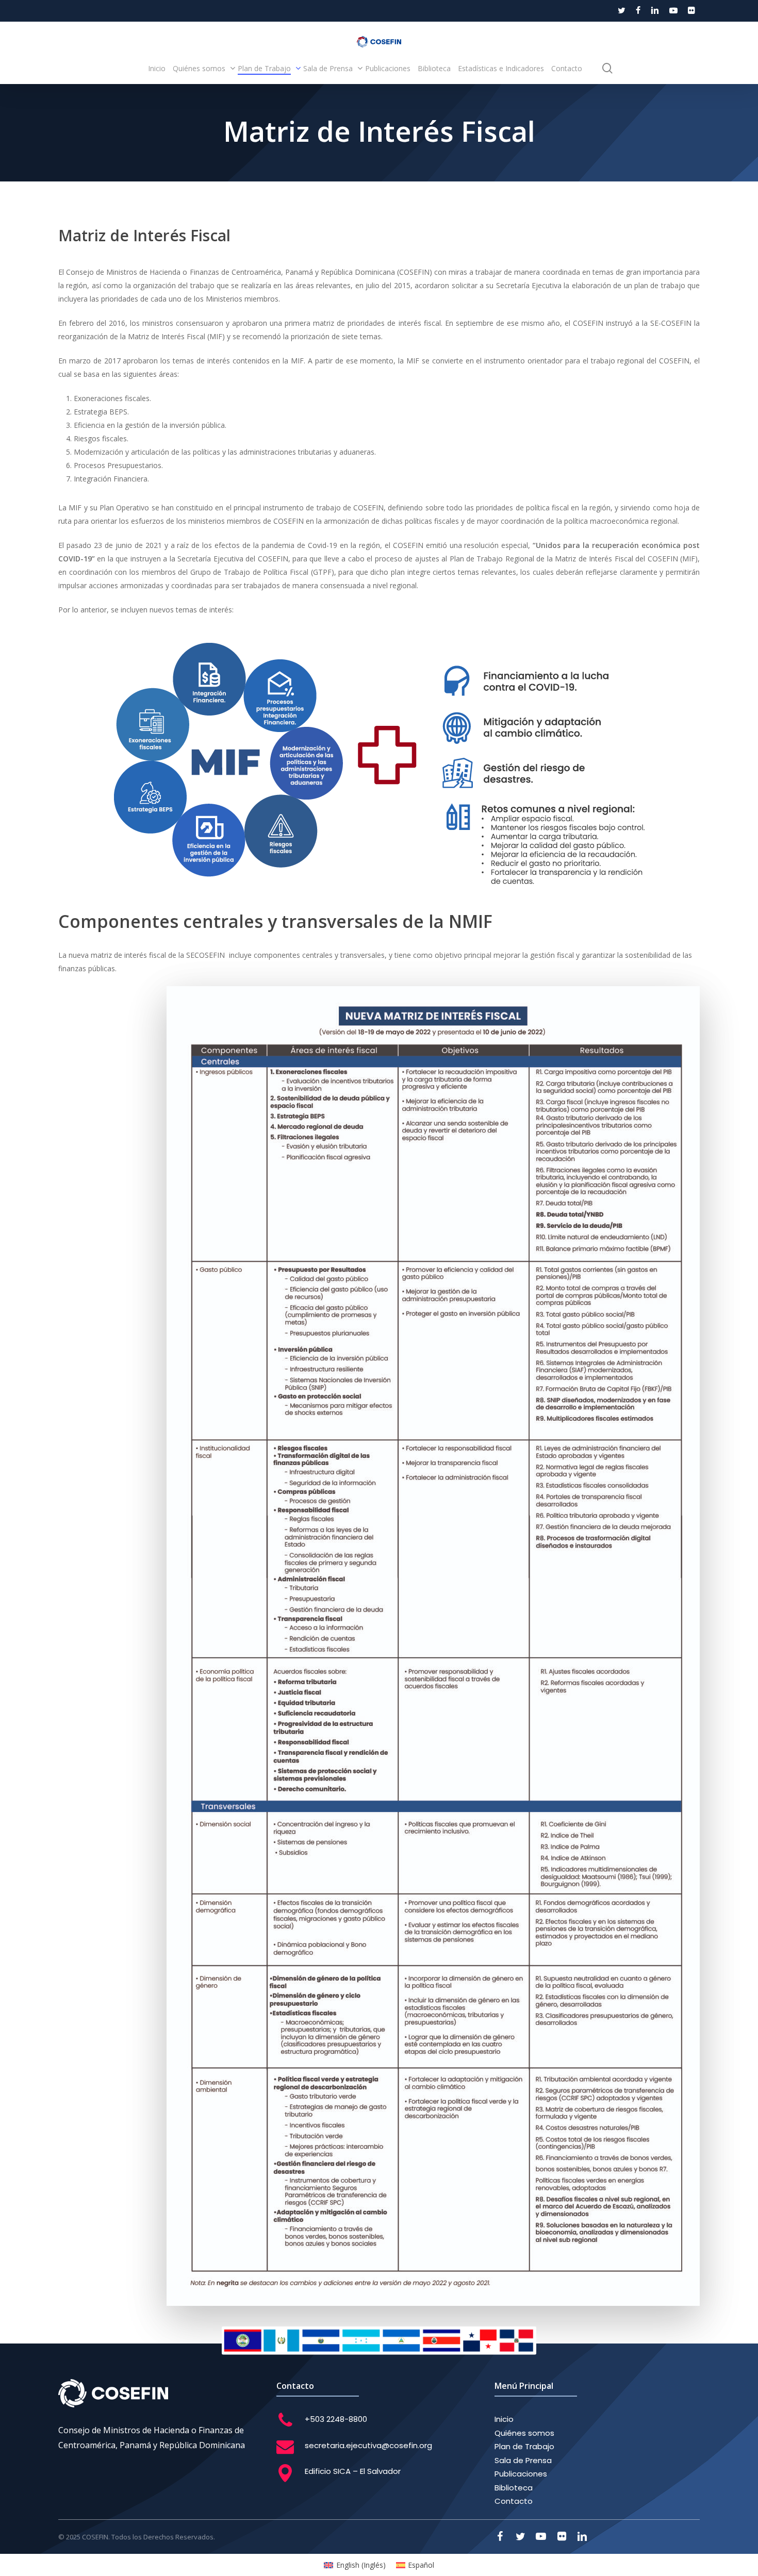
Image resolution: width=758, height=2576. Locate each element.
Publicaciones (521, 2474)
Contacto (514, 2501)
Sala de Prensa (523, 2460)
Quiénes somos (524, 2433)
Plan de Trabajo (524, 2446)
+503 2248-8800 (336, 2419)
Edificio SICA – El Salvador (353, 2471)
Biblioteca (514, 2488)
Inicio (504, 2419)
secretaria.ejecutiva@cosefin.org (368, 2445)
